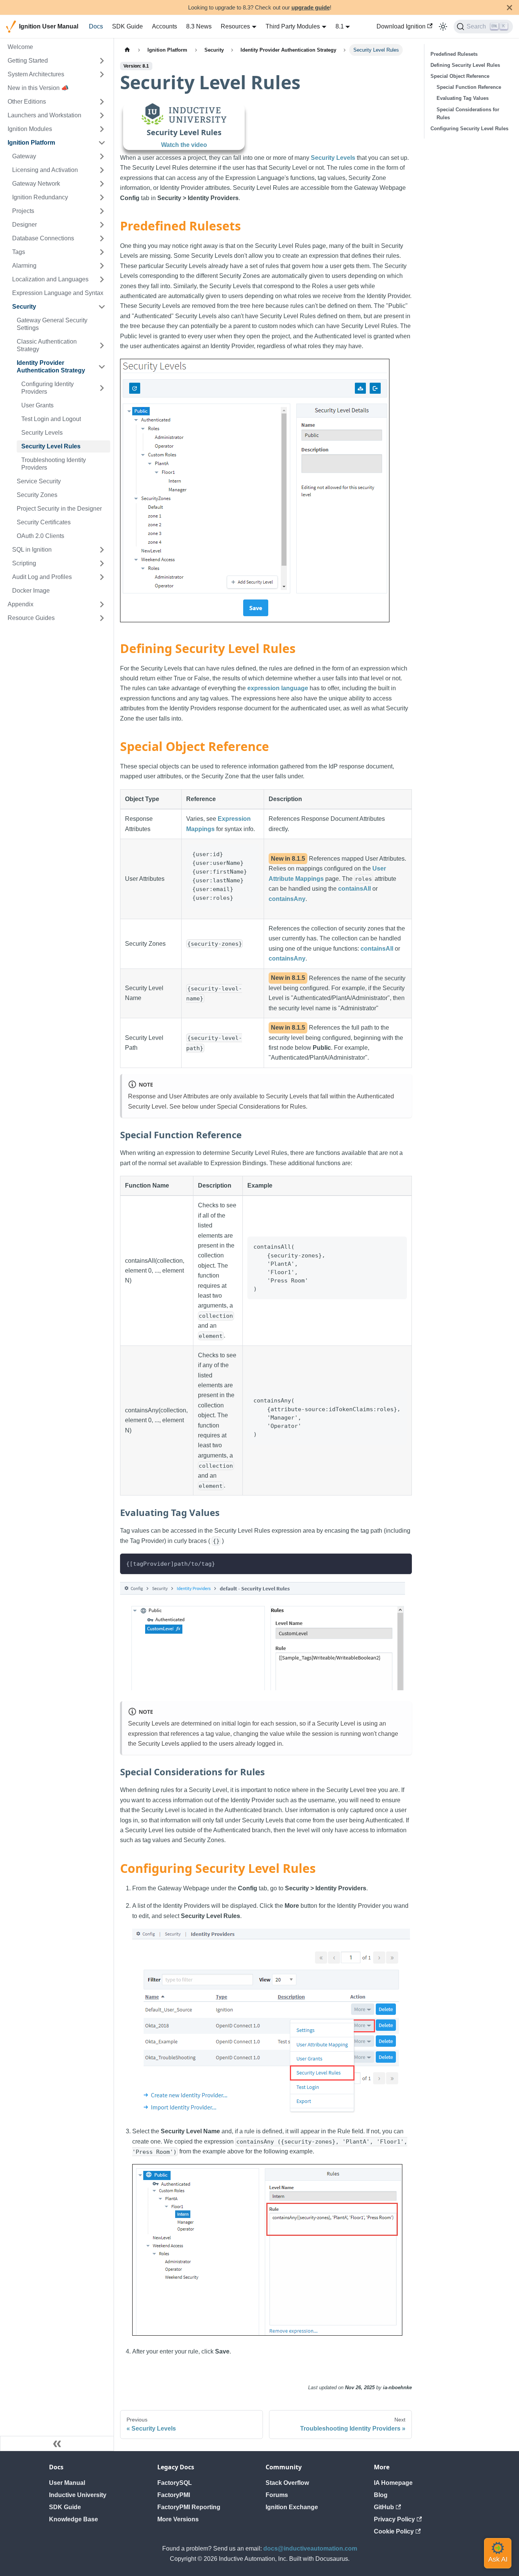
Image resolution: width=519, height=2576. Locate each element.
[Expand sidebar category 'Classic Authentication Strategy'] (102, 345)
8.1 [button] (340, 26)
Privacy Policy (394, 2519)
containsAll (354, 889)
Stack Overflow (287, 2483)
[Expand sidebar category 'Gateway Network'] (102, 184)
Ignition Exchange (292, 2507)
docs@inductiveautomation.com (310, 2548)
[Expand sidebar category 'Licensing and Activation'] (102, 170)
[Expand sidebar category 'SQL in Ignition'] (102, 550)
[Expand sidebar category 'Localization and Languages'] (102, 279)
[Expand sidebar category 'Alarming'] (102, 266)
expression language (278, 688)
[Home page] (127, 50)
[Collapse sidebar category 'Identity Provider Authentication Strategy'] (102, 367)
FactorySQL (175, 2483)
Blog (381, 2495)
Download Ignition (401, 26)
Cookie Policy (394, 2531)
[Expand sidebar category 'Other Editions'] (102, 102)
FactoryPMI (174, 2495)
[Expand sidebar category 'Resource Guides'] (102, 618)
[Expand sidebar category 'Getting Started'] (102, 61)
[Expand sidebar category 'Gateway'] (102, 156)
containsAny (287, 899)
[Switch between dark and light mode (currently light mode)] (443, 27)
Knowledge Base (74, 2519)
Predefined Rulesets (454, 54)
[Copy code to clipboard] (403, 1563)
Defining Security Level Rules (465, 65)
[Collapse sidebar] (57, 2443)
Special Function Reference (469, 87)
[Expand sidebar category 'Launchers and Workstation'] (102, 115)
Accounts (165, 26)
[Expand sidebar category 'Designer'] (102, 225)
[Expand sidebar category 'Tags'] (102, 252)
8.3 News (199, 26)
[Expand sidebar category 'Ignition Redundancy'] (102, 197)
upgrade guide (311, 7)
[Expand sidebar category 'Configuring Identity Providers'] (102, 388)
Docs (96, 26)
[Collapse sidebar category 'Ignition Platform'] (102, 143)
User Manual (67, 2483)
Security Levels (333, 158)
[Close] (510, 7)
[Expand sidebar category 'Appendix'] (102, 604)
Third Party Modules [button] (293, 26)
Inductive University (78, 2495)
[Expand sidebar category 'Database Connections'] (102, 238)
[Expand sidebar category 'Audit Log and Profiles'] (102, 577)
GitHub (384, 2507)
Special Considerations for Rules (468, 114)
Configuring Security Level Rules (469, 129)
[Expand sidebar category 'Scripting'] (102, 563)
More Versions (178, 2519)
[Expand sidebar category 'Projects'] (102, 211)
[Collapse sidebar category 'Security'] (102, 307)
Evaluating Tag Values (463, 98)
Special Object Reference (460, 76)
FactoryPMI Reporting (189, 2507)
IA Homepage (393, 2483)
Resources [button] (235, 26)
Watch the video (184, 145)
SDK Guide (127, 26)
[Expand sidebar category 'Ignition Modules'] (102, 129)
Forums (277, 2495)
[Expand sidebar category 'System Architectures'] (102, 74)
